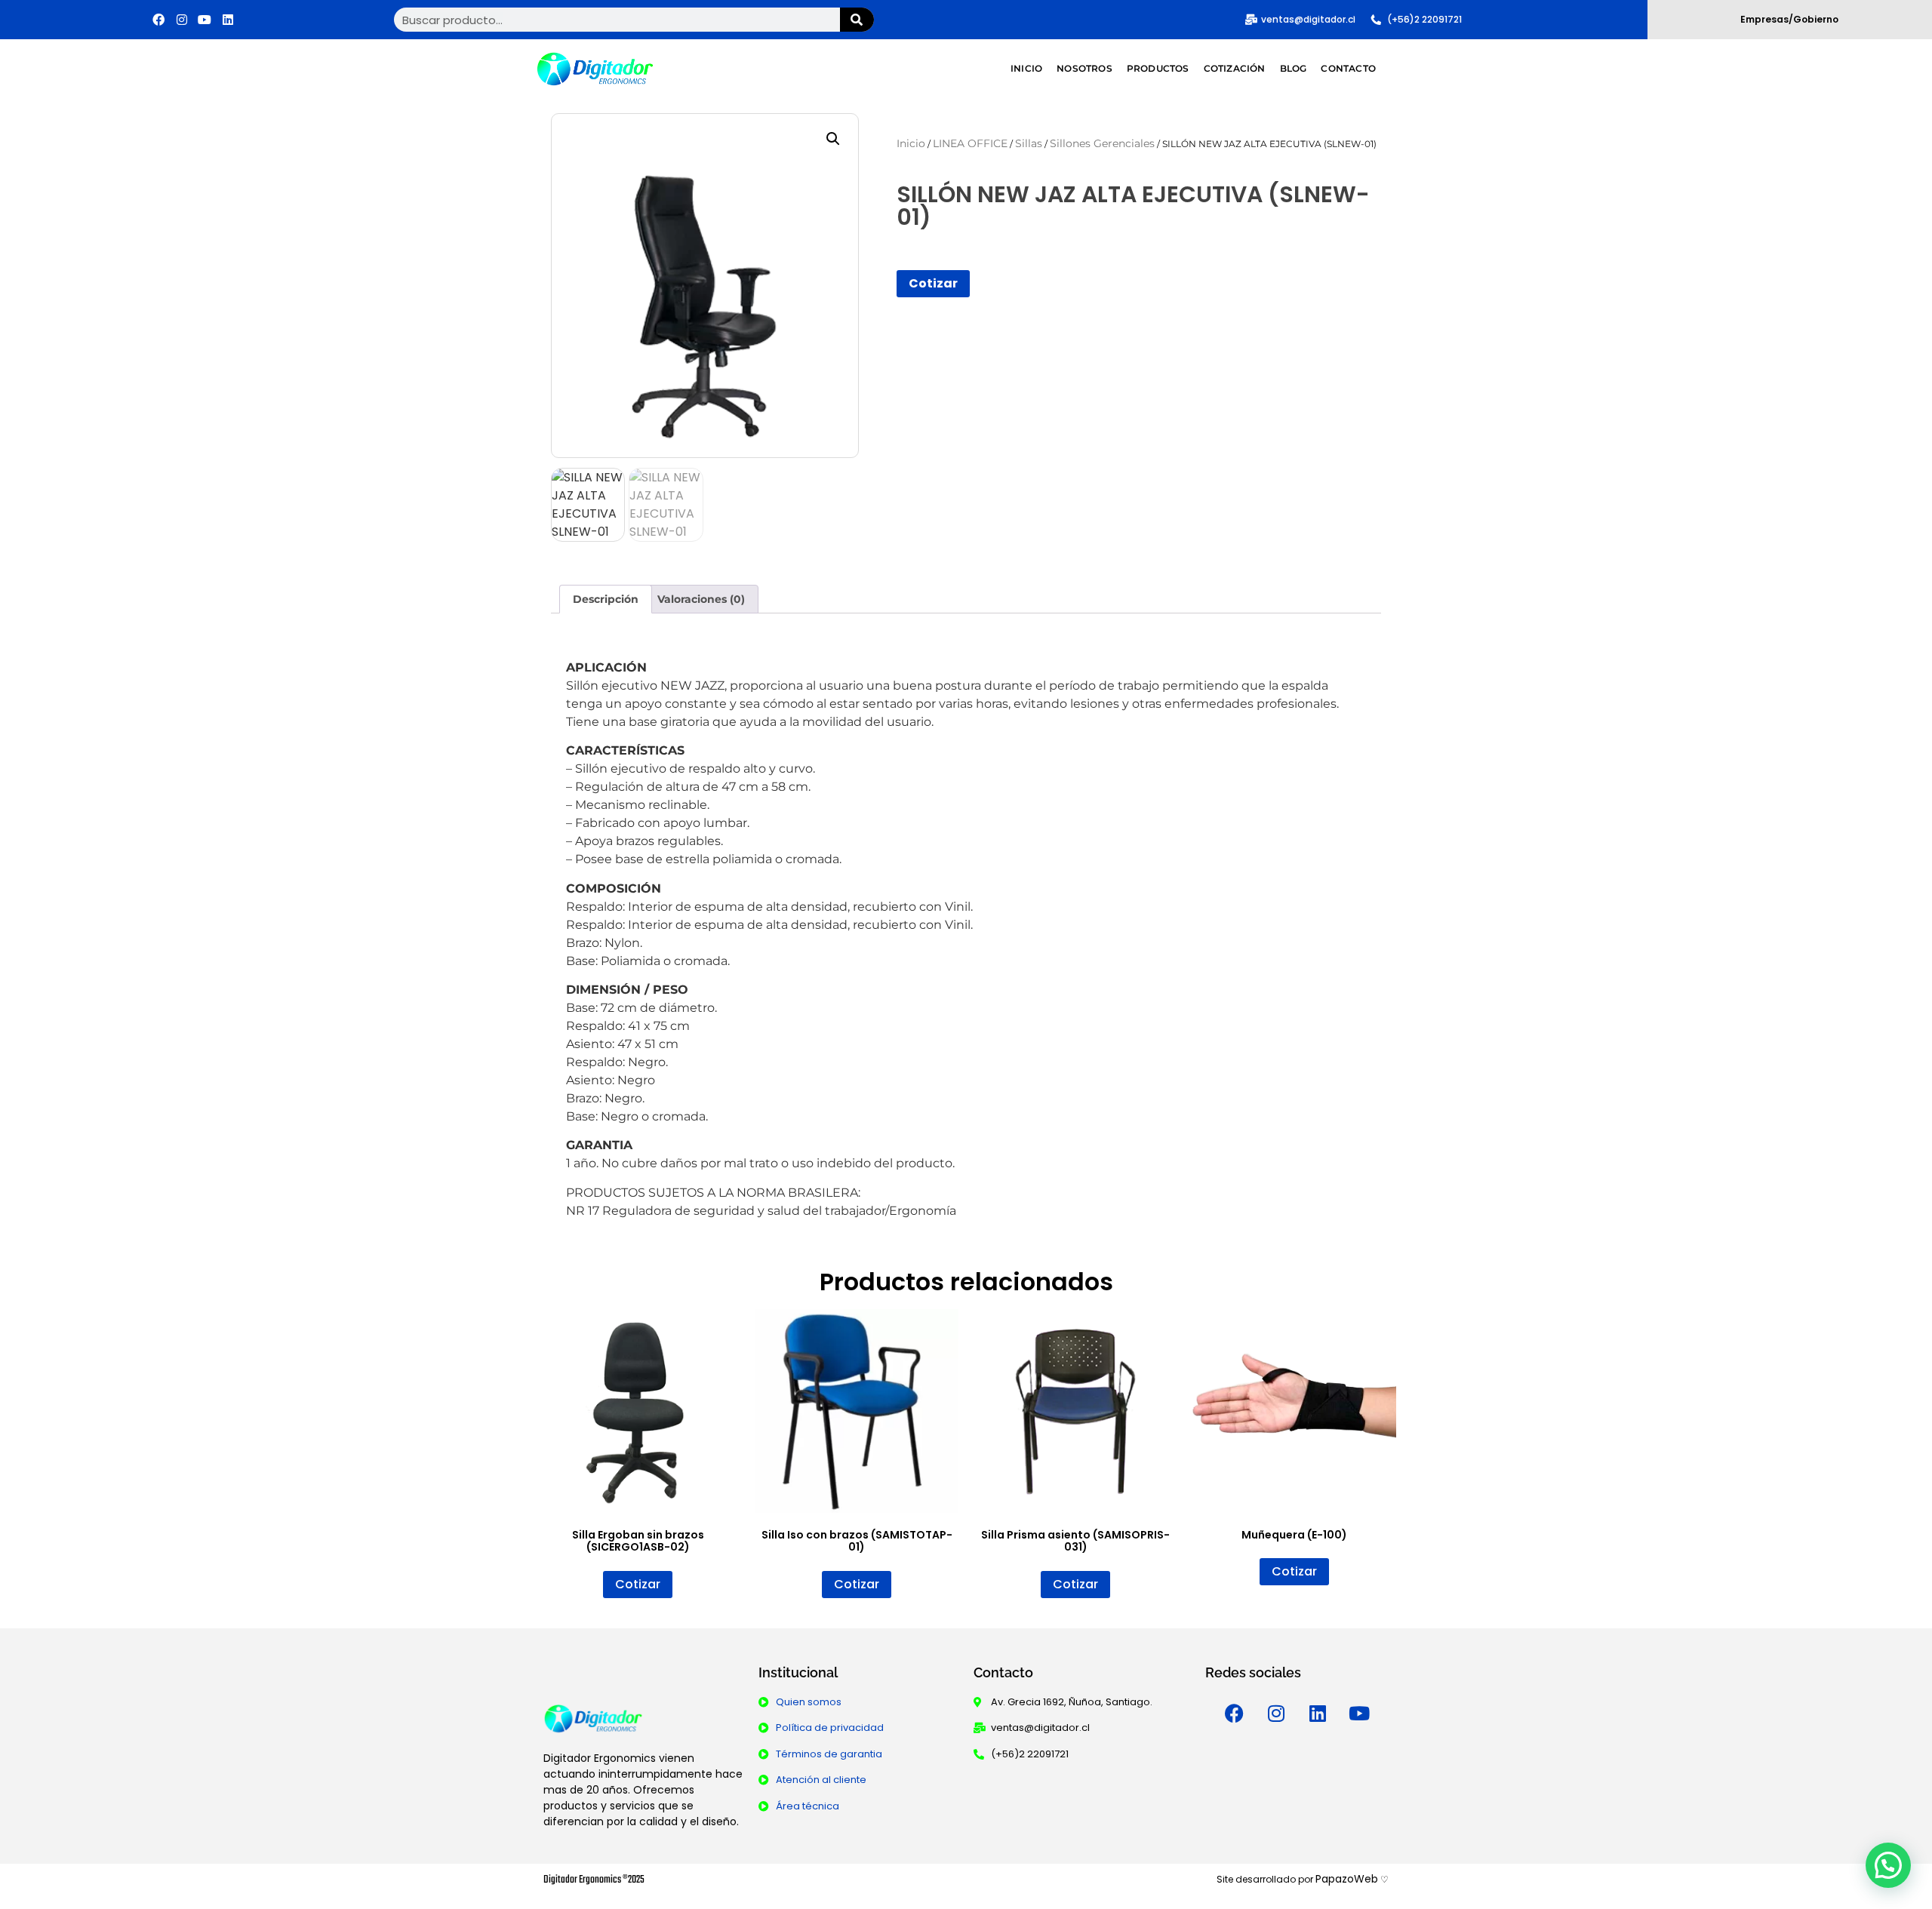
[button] (833, 139)
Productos (1158, 68)
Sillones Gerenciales (1102, 143)
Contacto (1348, 68)
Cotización (1235, 68)
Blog (1294, 68)
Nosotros (1084, 68)
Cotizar (933, 283)
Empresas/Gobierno (1789, 19)
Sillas (1029, 143)
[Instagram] (182, 20)
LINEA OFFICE (970, 143)
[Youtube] (205, 20)
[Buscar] (857, 20)
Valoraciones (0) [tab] (701, 599)
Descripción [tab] (606, 599)
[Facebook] (158, 20)
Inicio (1026, 68)
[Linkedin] (228, 20)
